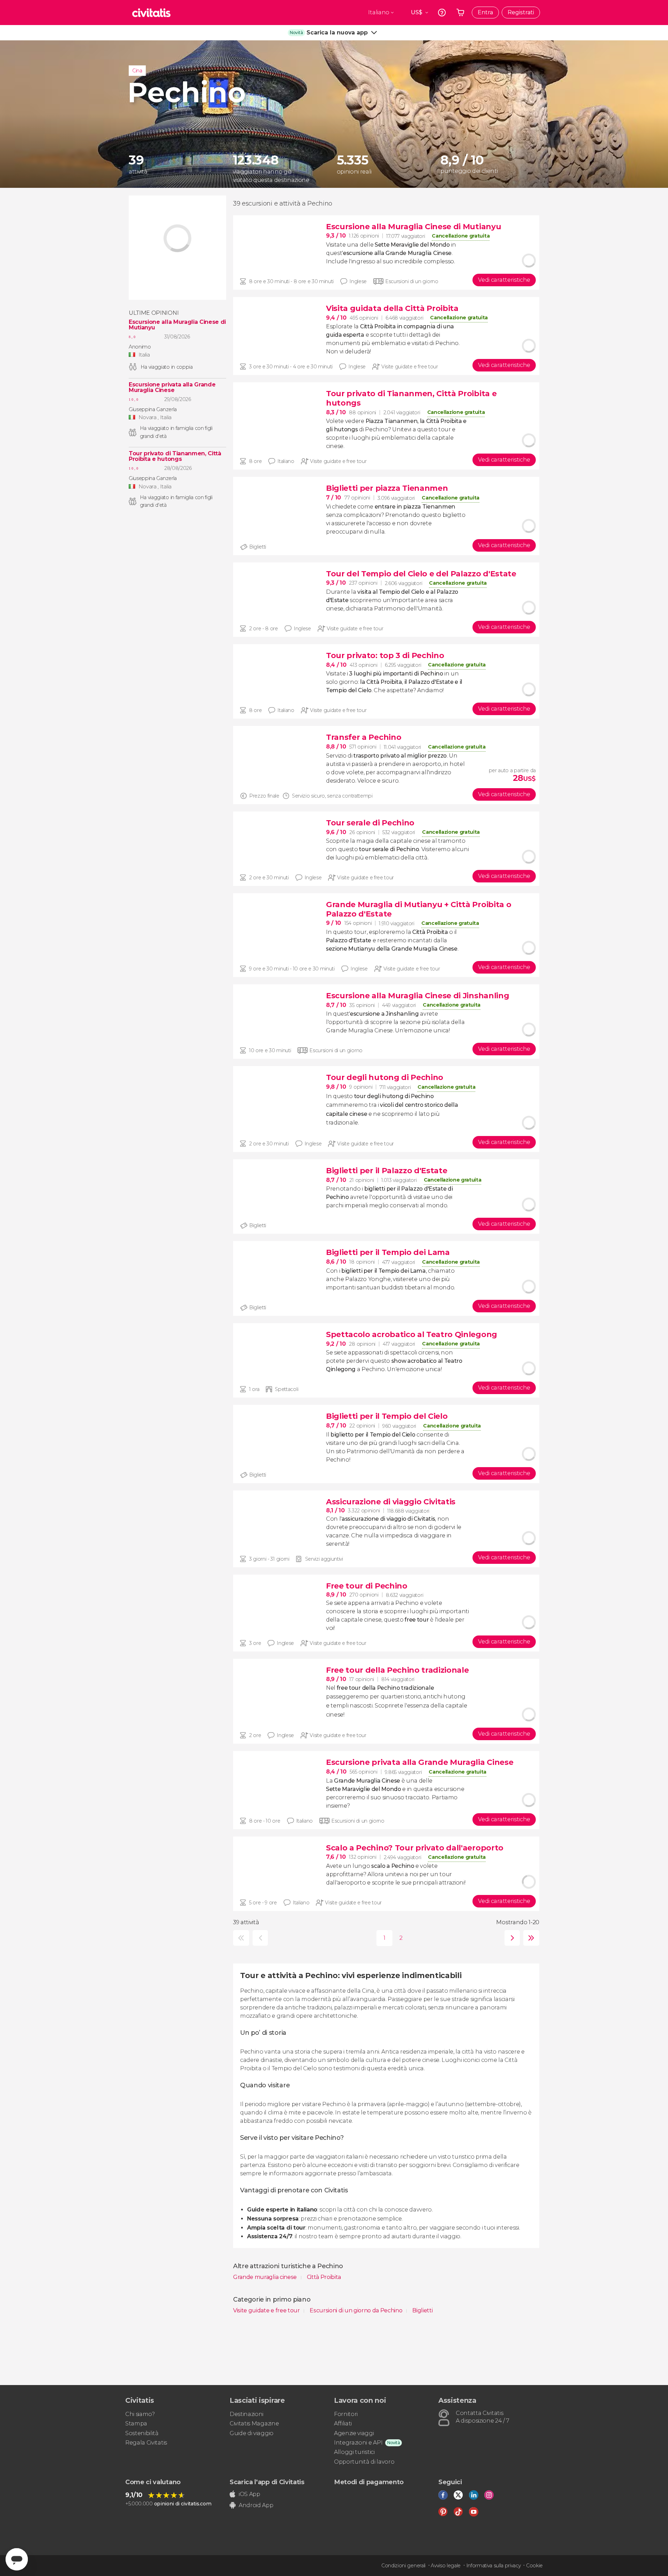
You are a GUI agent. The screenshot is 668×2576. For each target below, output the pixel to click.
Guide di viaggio (252, 2433)
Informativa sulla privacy (494, 2566)
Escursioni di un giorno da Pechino (357, 2310)
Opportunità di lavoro (364, 2462)
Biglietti (422, 2310)
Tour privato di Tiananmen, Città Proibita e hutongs (175, 456)
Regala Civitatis (146, 2443)
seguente (511, 1938)
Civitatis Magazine (254, 2423)
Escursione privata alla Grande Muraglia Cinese (172, 387)
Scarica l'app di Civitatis (267, 2482)
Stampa (136, 2423)
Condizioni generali (403, 2566)
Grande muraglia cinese (266, 2277)
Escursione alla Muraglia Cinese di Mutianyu (177, 325)
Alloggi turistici (354, 2452)
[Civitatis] (151, 13)
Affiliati (343, 2423)
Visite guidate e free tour (267, 2310)
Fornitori (346, 2414)
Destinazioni (246, 2414)
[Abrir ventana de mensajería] (17, 2559)
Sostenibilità (142, 2433)
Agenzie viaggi (354, 2433)
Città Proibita (324, 2277)
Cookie (534, 2566)
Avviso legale (446, 2566)
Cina (137, 71)
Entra (485, 12)
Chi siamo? (140, 2414)
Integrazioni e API (358, 2443)
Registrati (521, 12)
